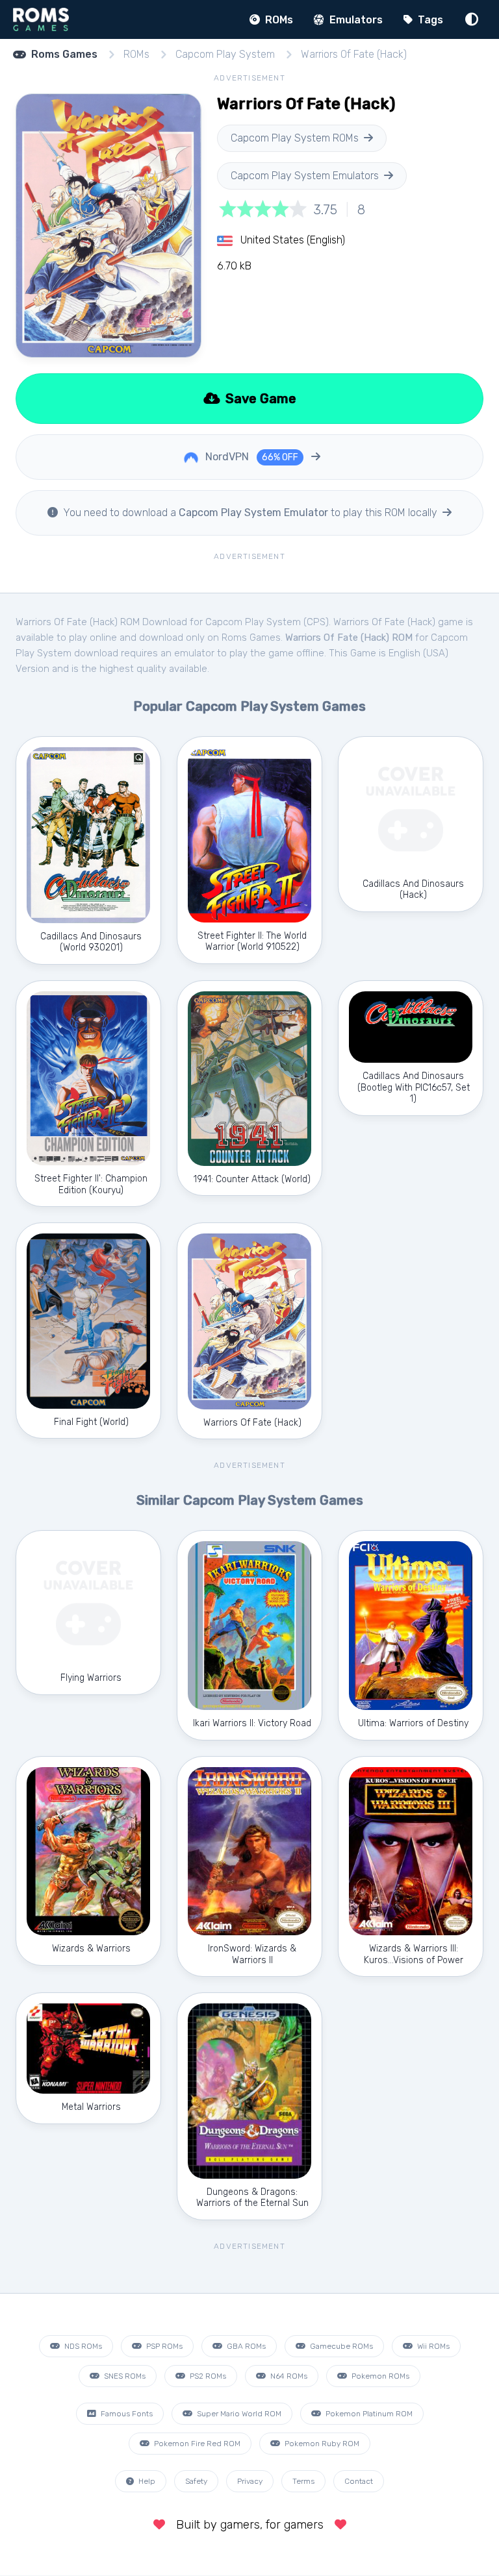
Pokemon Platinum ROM (368, 2414)
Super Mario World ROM (238, 2414)
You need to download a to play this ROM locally (250, 513)
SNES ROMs (124, 2376)
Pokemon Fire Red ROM (196, 2444)
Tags (429, 20)
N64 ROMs (288, 2376)
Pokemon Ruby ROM (321, 2444)
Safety (196, 2481)
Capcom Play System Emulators (305, 176)
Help (146, 2481)
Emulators (355, 20)
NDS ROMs (82, 2346)
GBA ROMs (245, 2346)
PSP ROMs (163, 2346)
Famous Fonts (126, 2414)
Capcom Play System (225, 54)
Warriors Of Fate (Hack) (354, 54)
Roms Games (64, 54)
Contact (359, 2481)
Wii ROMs (432, 2346)
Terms (303, 2481)
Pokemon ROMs (379, 2376)
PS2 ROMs (207, 2376)
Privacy (250, 2481)
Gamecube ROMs (340, 2346)
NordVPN (250, 457)
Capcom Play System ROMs (295, 138)
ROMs (278, 20)
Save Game (259, 399)
